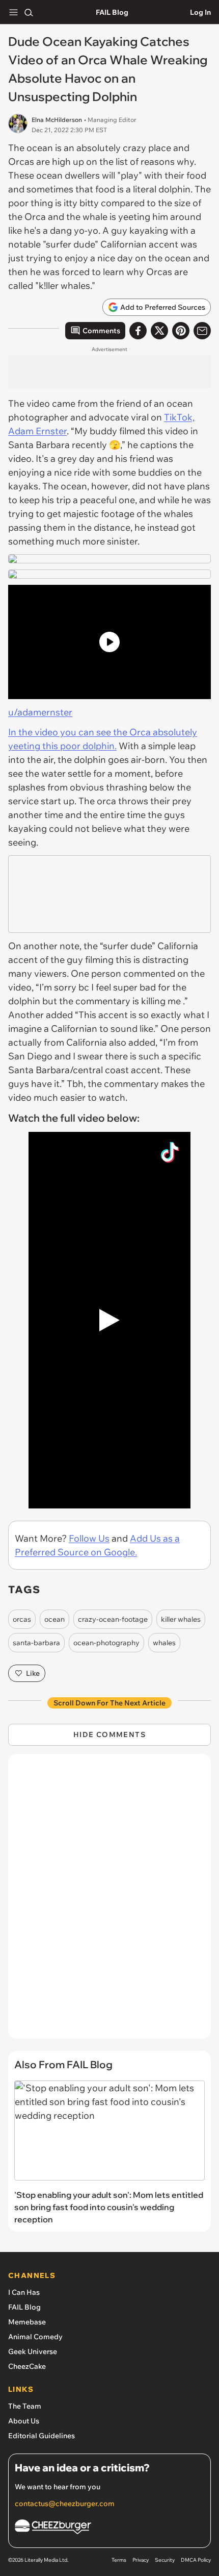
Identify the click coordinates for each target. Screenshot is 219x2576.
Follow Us (89, 1538)
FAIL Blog (112, 12)
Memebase (27, 2322)
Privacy (141, 2560)
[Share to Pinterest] (181, 331)
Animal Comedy (35, 2337)
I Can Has (24, 2292)
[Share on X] (159, 331)
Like (33, 1673)
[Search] (29, 12)
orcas (22, 1619)
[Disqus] (109, 1901)
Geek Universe (33, 2351)
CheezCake (27, 2366)
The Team (25, 2406)
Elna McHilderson (57, 120)
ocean (54, 1619)
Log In (200, 12)
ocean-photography (106, 1643)
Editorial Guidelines (42, 2436)
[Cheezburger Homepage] (109, 2528)
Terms (119, 2560)
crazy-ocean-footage (113, 1619)
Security (165, 2560)
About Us (24, 2421)
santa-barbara (36, 1643)
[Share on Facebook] (138, 331)
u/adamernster (40, 712)
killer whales (181, 1619)
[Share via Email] (202, 331)
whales (164, 1643)
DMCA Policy (196, 2560)
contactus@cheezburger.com (65, 2504)
